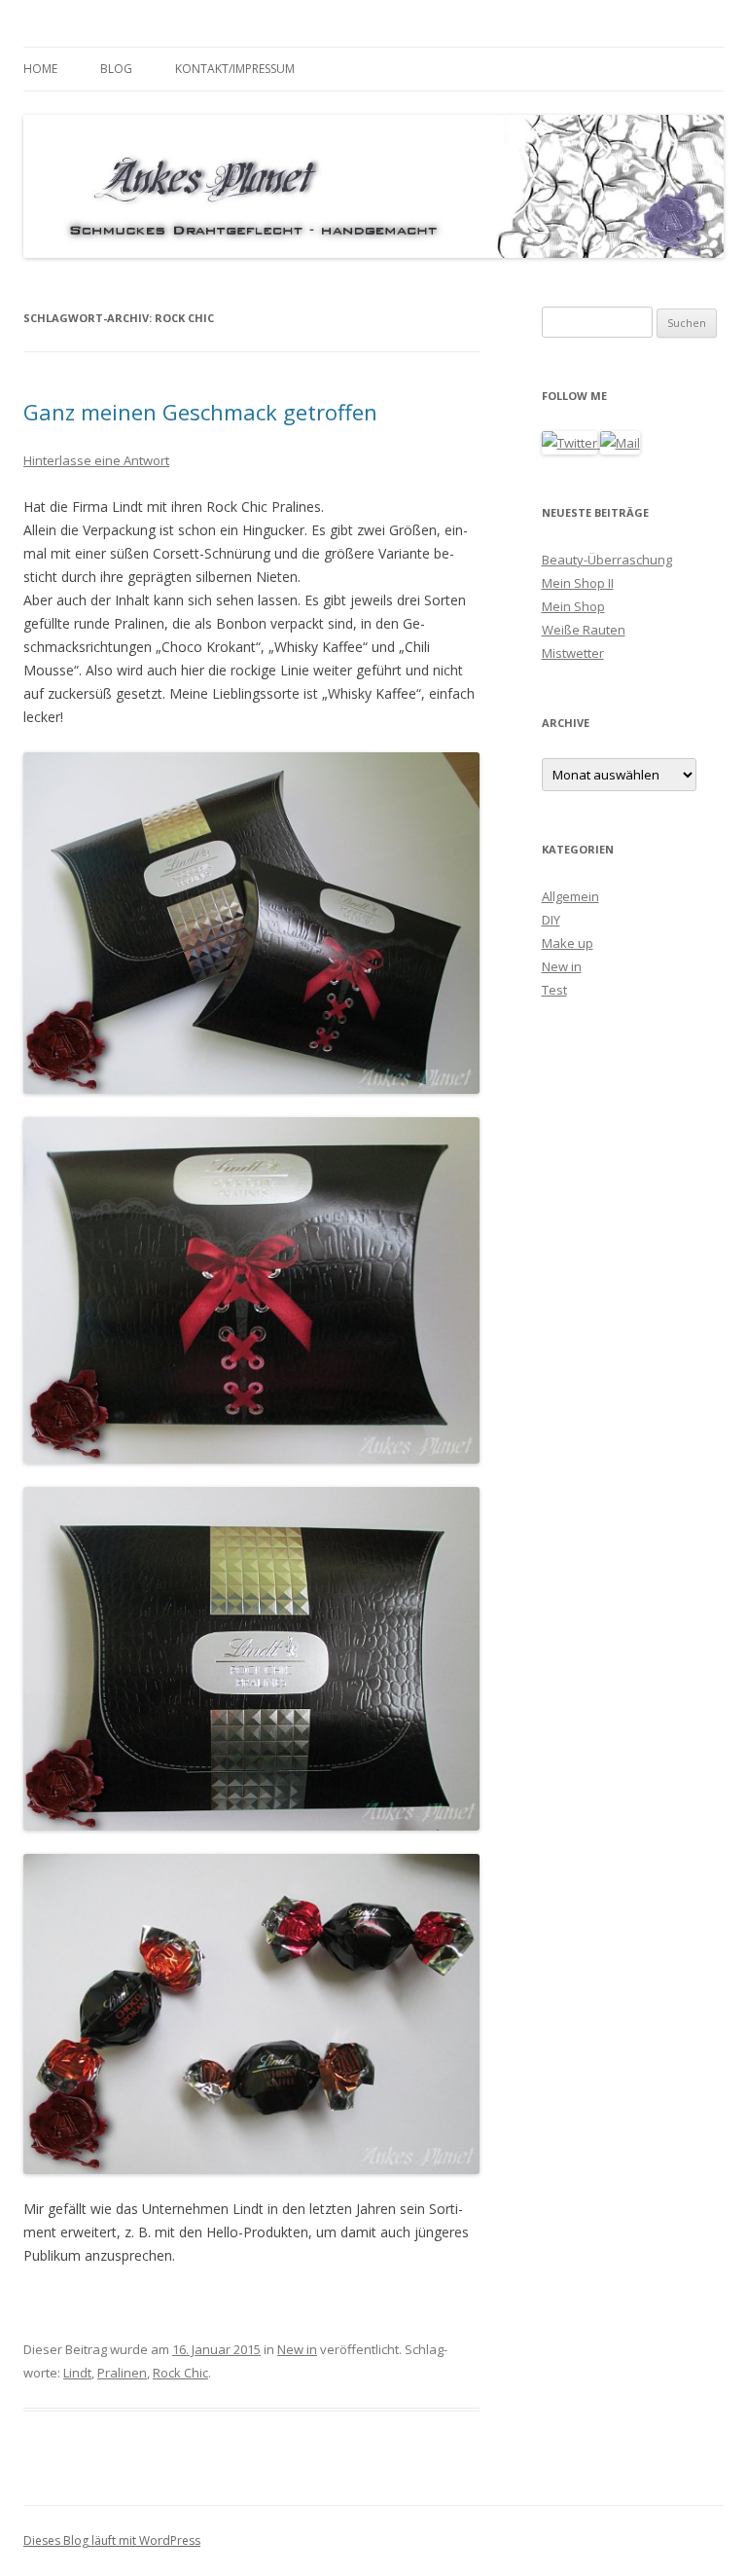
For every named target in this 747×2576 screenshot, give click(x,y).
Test (554, 990)
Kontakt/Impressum (235, 69)
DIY (551, 920)
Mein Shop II (578, 583)
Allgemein (570, 896)
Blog (116, 69)
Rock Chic (180, 2373)
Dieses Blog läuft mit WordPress (112, 2540)
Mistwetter (573, 653)
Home (40, 69)
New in (297, 2349)
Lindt (77, 2373)
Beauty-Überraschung (607, 560)
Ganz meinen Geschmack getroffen (200, 412)
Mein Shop (573, 606)
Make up (568, 943)
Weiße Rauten (584, 630)
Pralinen (122, 2373)
